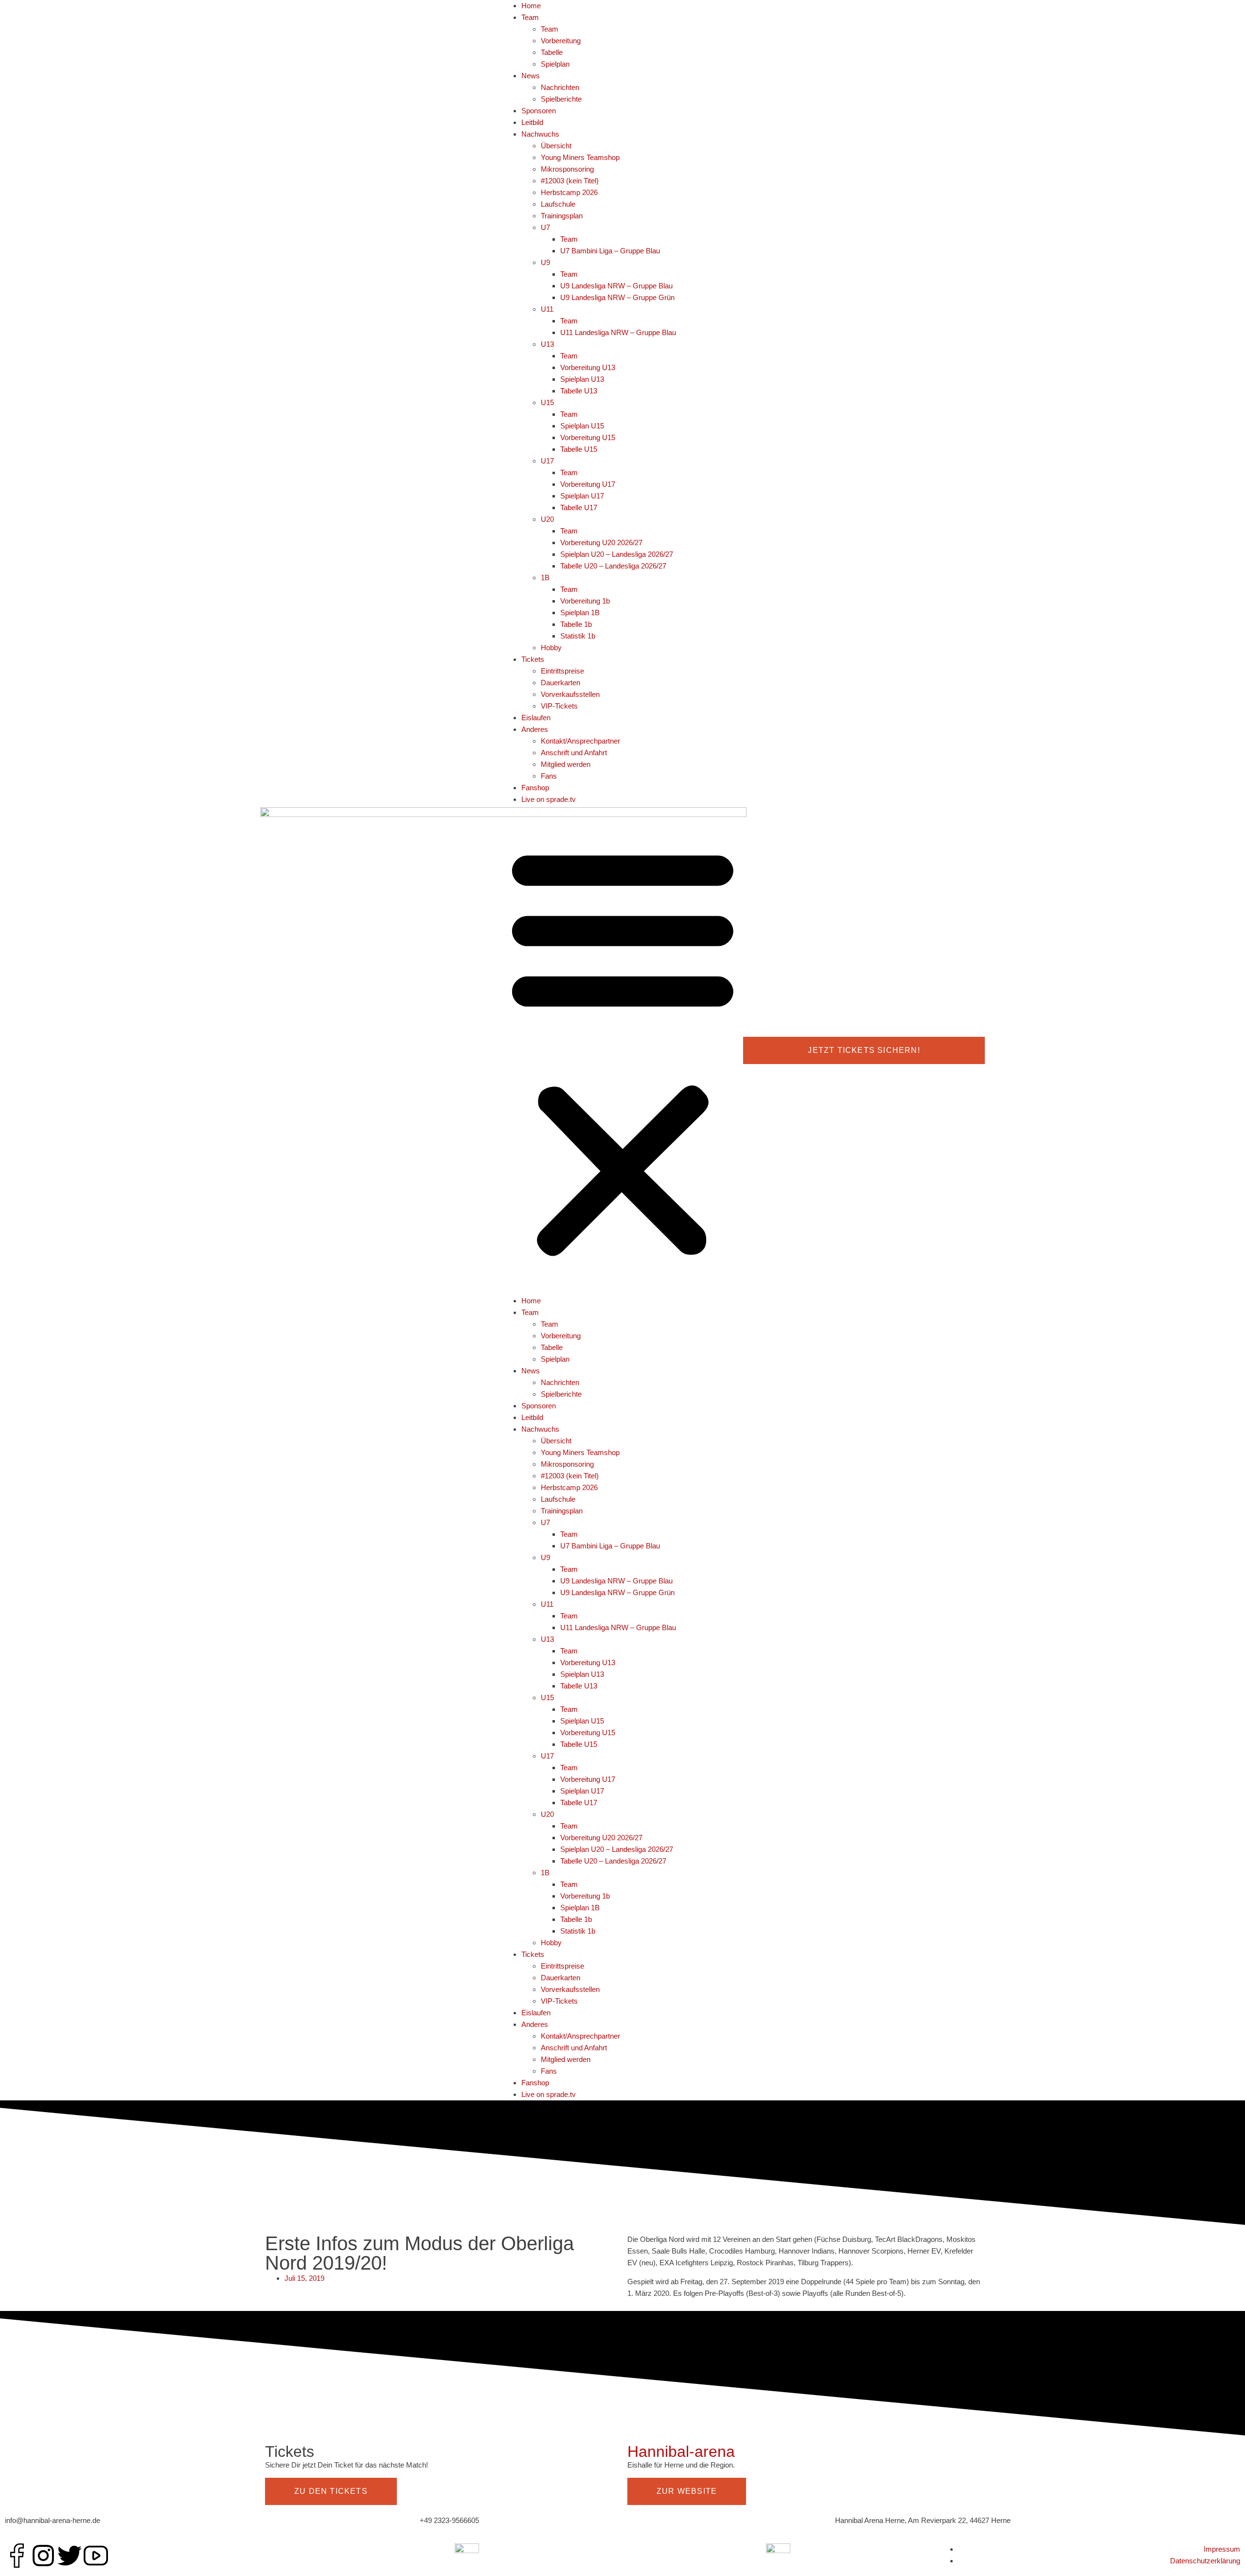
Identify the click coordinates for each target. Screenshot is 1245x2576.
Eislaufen (536, 718)
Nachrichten (560, 87)
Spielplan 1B (580, 613)
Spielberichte (561, 99)
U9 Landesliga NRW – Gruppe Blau (616, 286)
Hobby (551, 648)
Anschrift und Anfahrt (574, 753)
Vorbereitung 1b (585, 601)
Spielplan (555, 64)
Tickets (533, 659)
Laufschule (558, 204)
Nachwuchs (540, 134)
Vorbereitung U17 (588, 484)
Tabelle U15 (579, 449)
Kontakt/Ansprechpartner (580, 741)
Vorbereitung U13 (588, 367)
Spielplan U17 (582, 496)
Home (531, 6)
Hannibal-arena (681, 2452)
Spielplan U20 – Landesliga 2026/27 (617, 554)
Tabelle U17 (579, 507)
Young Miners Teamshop (580, 157)
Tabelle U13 (579, 391)
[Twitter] (70, 2556)
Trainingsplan (562, 216)
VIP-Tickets (559, 706)
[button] (623, 1050)
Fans (549, 776)
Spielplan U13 (582, 379)
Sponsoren (539, 111)
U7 (545, 227)
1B (545, 577)
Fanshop (535, 788)
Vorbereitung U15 (588, 437)
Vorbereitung (561, 41)
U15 (547, 402)
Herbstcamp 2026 (569, 192)
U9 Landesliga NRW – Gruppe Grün (617, 297)
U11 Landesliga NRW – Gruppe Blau (618, 332)
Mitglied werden (566, 764)
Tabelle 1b (576, 624)
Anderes (535, 729)
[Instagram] (43, 2556)
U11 (547, 309)
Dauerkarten (560, 683)
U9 (545, 262)
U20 (547, 519)
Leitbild (532, 122)
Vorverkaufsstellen (570, 694)
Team (530, 17)
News (531, 76)
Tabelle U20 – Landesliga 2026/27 (613, 566)
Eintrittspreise (562, 671)
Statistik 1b (578, 636)
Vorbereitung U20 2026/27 (601, 542)
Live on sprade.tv (549, 799)
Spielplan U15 (582, 426)
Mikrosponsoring (567, 169)
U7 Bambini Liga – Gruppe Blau (610, 251)
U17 (547, 461)
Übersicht (556, 146)
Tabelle (552, 52)
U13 (547, 344)
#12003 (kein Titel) (570, 181)
